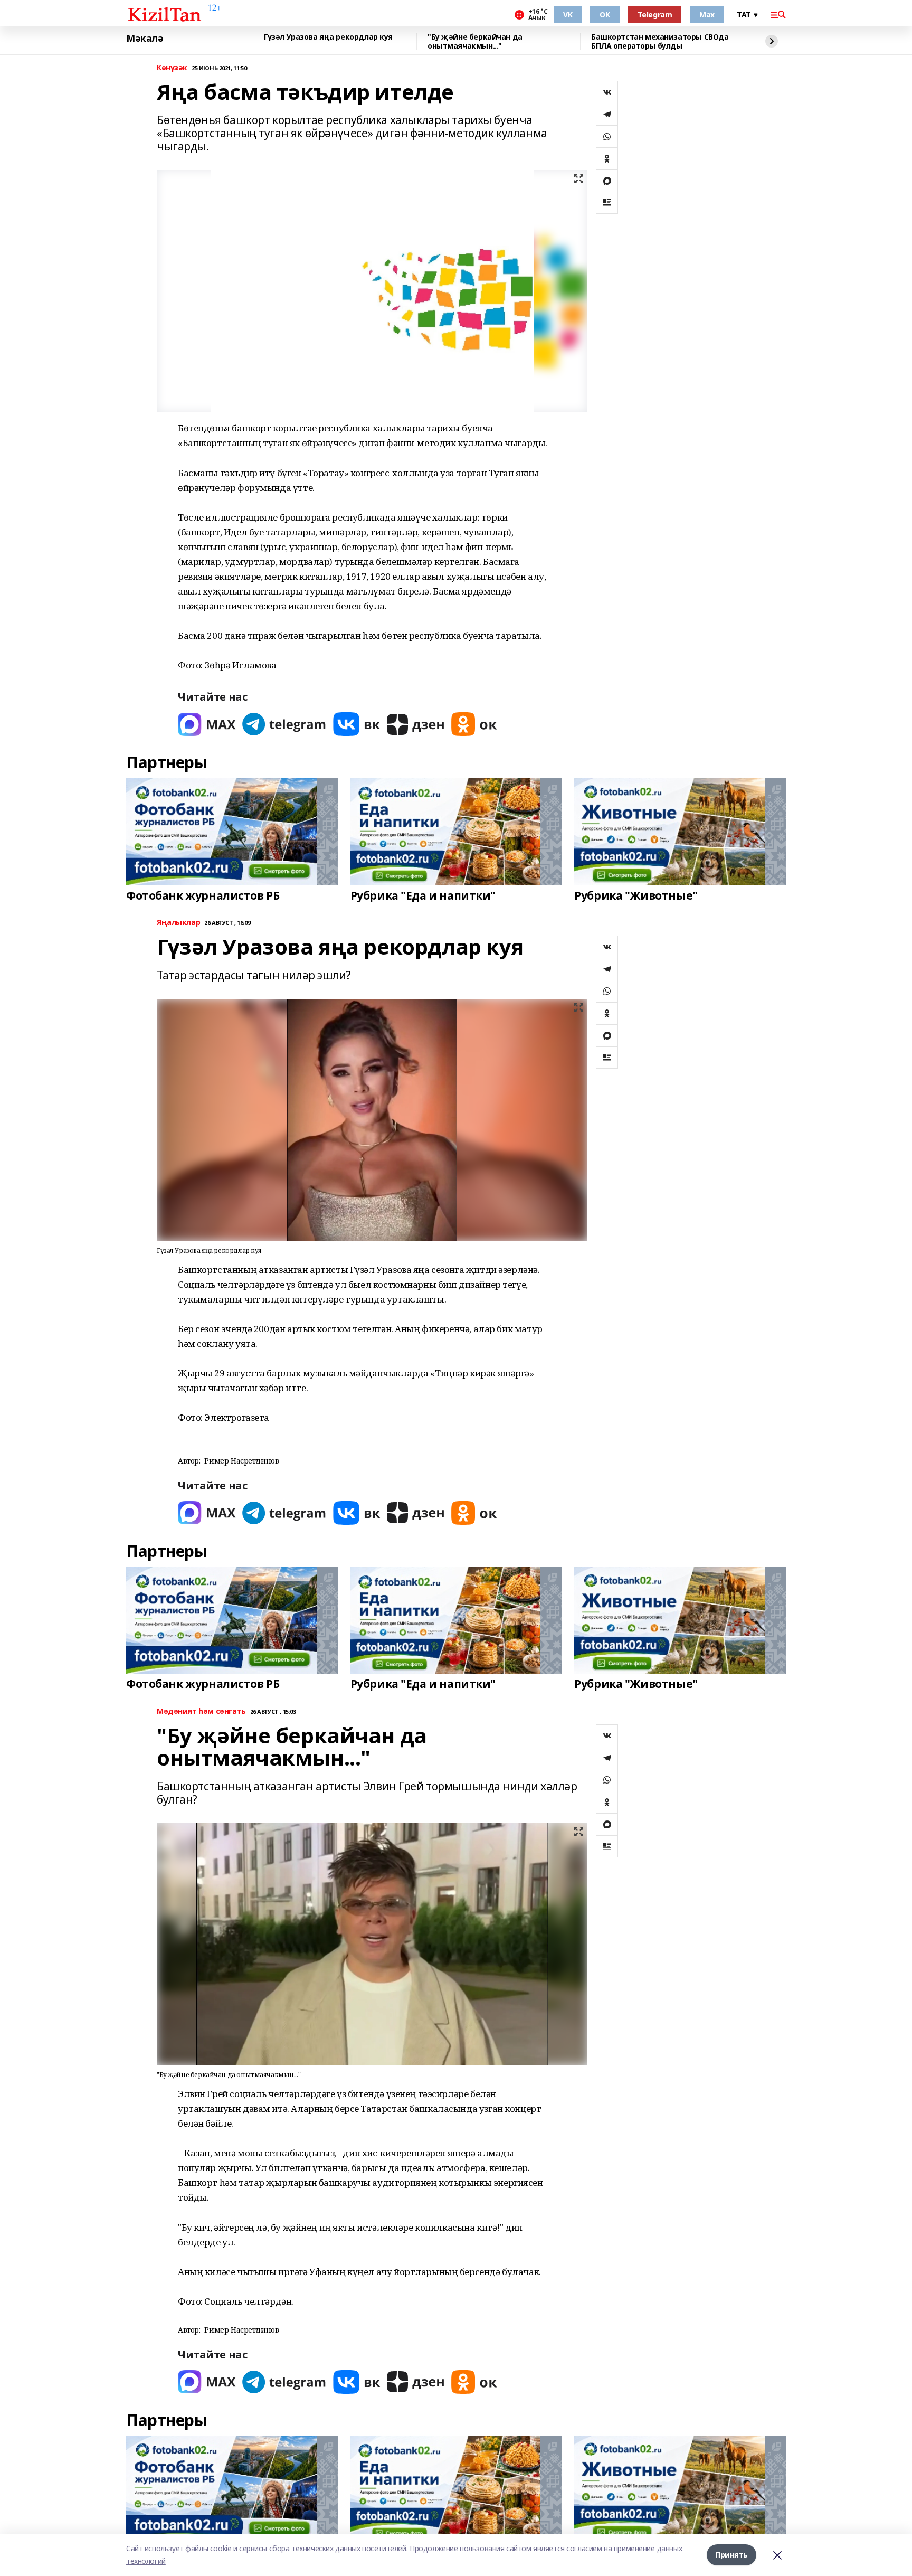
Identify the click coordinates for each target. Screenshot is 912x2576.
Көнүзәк (172, 68)
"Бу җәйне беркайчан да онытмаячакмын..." (475, 41)
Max (707, 15)
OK (605, 15)
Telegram (655, 15)
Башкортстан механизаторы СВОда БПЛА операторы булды (660, 41)
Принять (731, 2555)
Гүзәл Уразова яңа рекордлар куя (328, 37)
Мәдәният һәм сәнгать (201, 1711)
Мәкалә (145, 39)
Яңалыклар (178, 923)
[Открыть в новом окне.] (207, 724)
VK (568, 15)
